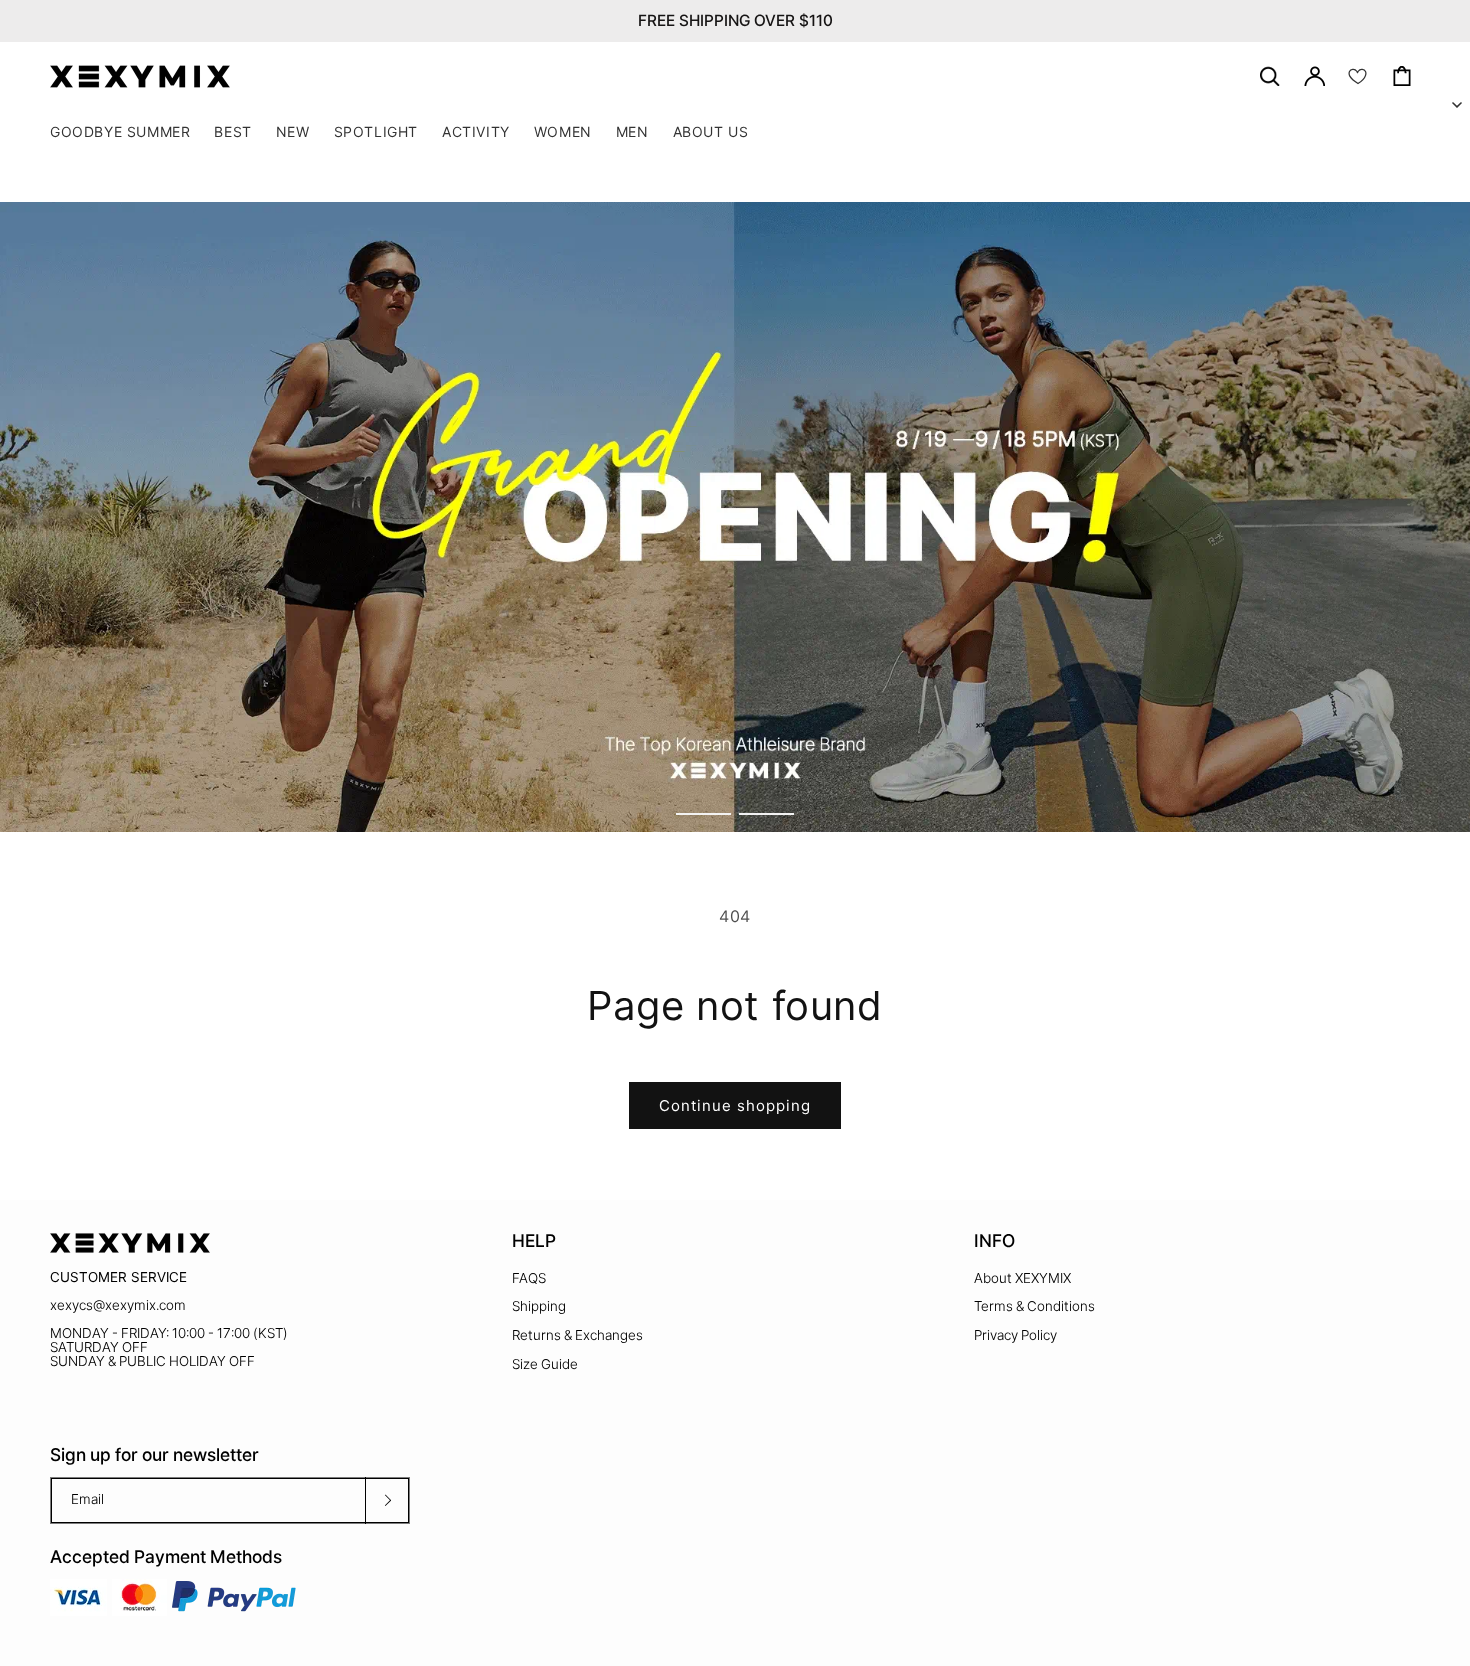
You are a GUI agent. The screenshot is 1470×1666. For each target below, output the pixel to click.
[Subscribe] (387, 1500)
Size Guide (545, 1364)
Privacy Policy (1015, 1335)
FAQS (529, 1278)
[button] (376, 132)
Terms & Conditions (1034, 1306)
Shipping (539, 1306)
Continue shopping (735, 1105)
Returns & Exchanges (577, 1335)
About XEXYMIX (1022, 1278)
